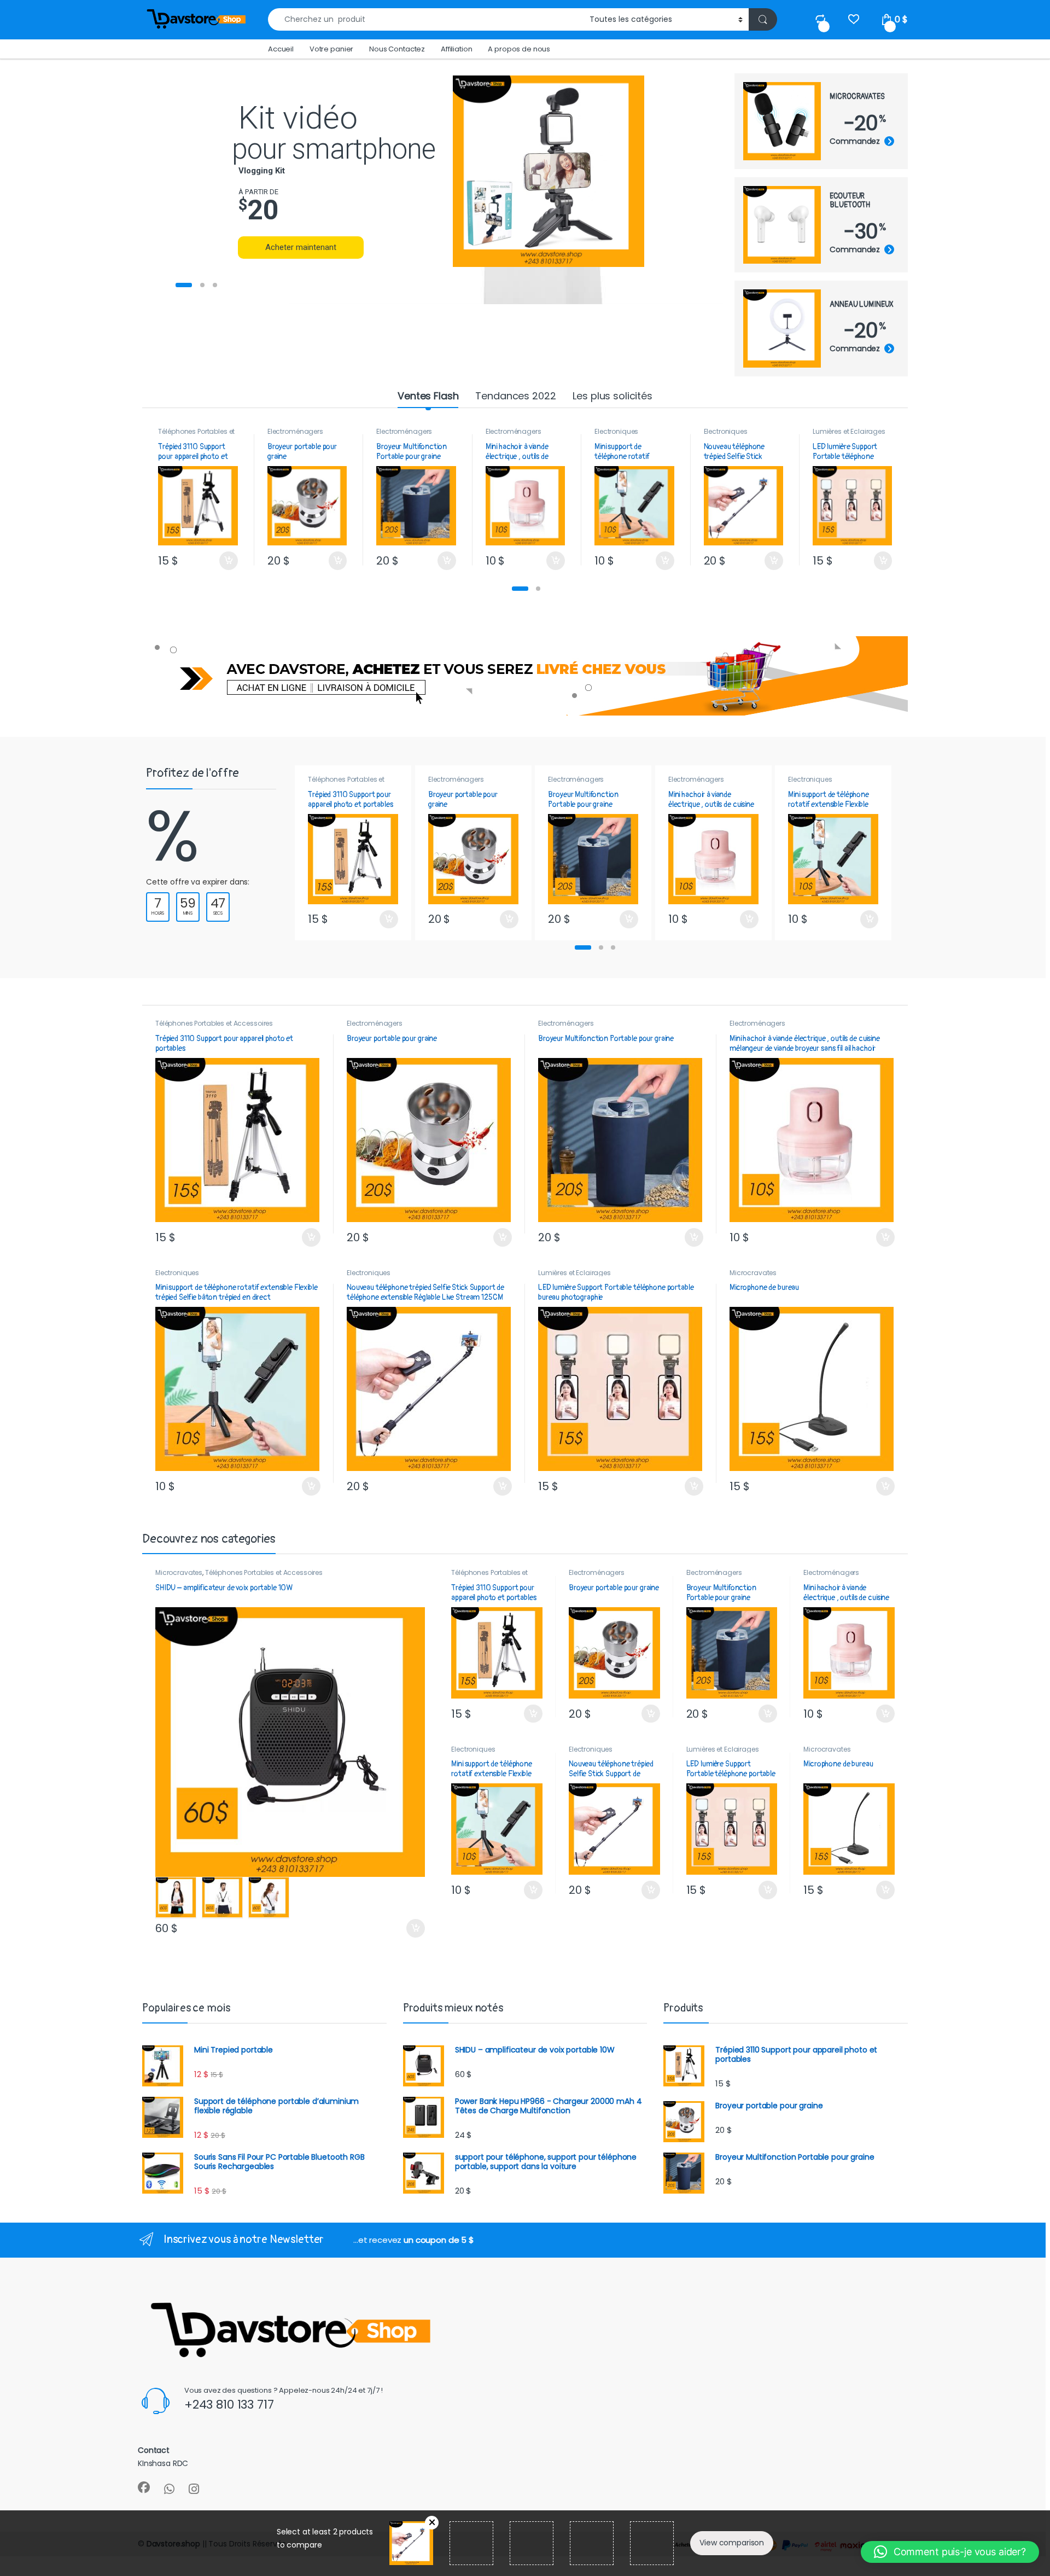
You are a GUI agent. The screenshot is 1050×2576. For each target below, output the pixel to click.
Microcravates (753, 1273)
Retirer (432, 2523)
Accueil (281, 49)
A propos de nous (519, 49)
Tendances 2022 (515, 396)
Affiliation (456, 49)
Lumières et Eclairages (849, 431)
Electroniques (616, 431)
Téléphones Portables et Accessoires (196, 435)
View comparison (732, 2543)
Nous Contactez (397, 49)
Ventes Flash (428, 396)
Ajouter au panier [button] (224, 561)
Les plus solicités (612, 396)
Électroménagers (295, 431)
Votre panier (331, 49)
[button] (520, 589)
